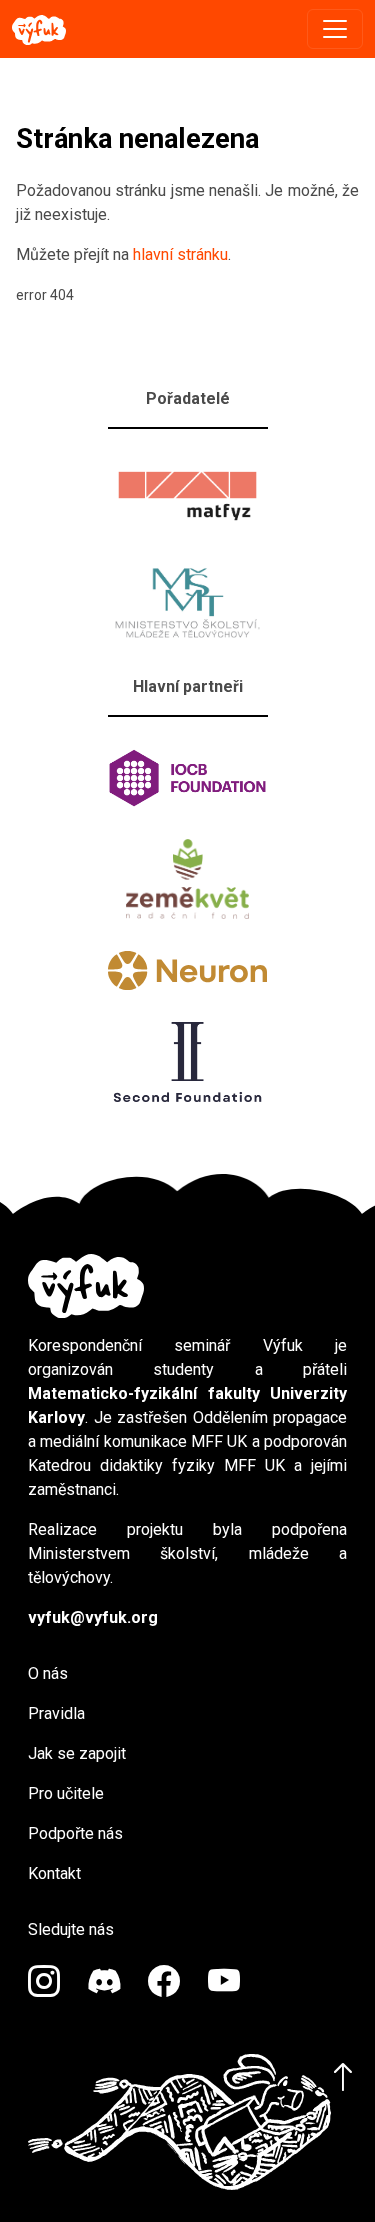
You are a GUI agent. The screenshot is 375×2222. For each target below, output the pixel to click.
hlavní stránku (180, 254)
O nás (48, 1673)
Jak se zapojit (77, 1753)
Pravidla (56, 1713)
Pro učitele (66, 1793)
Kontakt (54, 1873)
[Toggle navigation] (335, 29)
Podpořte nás (75, 1833)
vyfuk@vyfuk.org (93, 1617)
